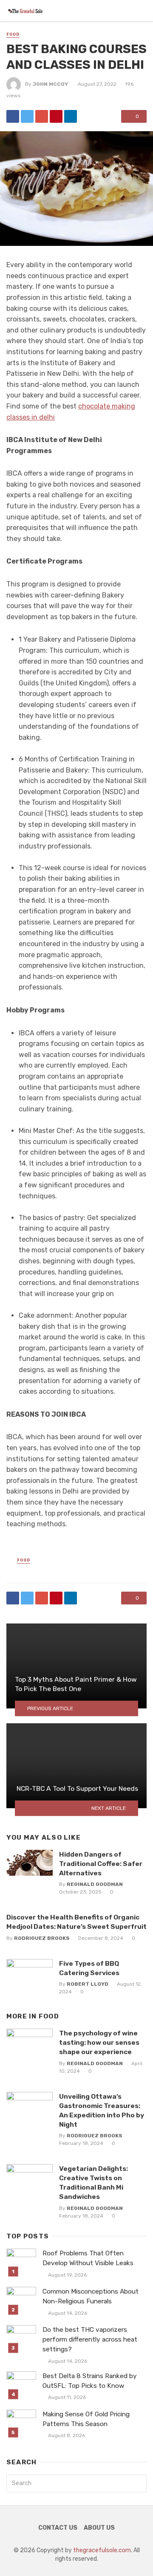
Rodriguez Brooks (42, 1938)
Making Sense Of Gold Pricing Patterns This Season (86, 2419)
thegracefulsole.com (102, 2550)
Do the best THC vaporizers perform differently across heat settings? (90, 2339)
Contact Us (58, 2528)
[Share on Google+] (42, 116)
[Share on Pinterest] (56, 116)
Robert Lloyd (88, 1984)
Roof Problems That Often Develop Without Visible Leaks (88, 2258)
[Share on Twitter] (27, 116)
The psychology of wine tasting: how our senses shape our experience (99, 2042)
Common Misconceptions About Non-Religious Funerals (91, 2296)
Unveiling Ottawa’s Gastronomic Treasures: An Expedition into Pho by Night (102, 2110)
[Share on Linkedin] (71, 116)
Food (13, 34)
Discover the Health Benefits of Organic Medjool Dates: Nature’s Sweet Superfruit (76, 1922)
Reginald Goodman (95, 1884)
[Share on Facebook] (13, 116)
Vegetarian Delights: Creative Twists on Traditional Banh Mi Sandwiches (93, 2183)
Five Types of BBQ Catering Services (89, 1968)
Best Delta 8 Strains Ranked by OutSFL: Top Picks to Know (90, 2381)
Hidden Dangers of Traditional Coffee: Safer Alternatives (101, 1864)
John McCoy (50, 84)
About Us (99, 2528)
